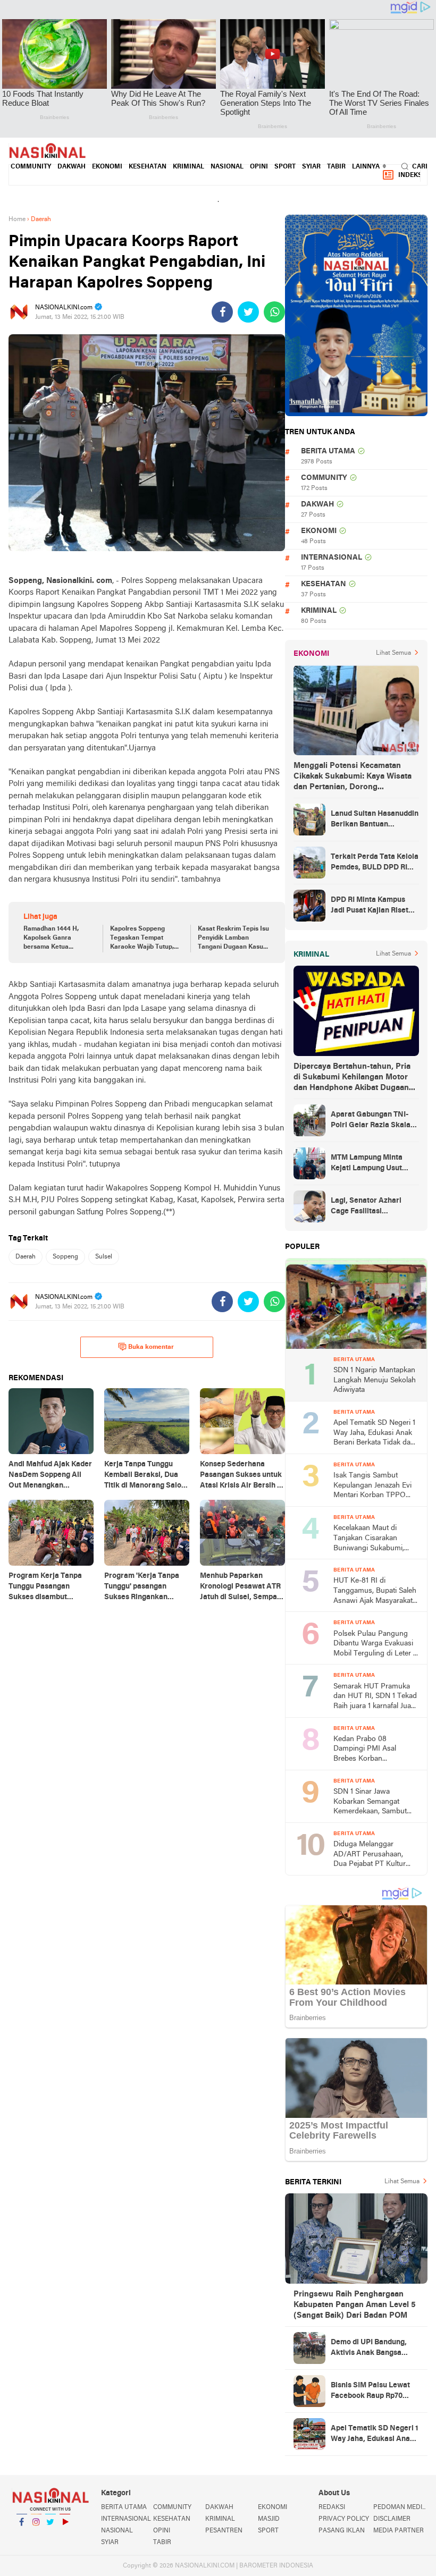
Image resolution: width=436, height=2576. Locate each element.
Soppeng (65, 1257)
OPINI (259, 167)
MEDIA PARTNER (399, 2531)
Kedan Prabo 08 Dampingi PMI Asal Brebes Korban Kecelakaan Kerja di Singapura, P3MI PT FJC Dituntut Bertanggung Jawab (373, 1750)
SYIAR (311, 167)
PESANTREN (224, 2531)
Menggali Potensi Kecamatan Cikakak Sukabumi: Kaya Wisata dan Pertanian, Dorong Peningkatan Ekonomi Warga (353, 777)
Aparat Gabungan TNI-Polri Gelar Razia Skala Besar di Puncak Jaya (371, 1121)
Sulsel (104, 1257)
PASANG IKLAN (342, 2531)
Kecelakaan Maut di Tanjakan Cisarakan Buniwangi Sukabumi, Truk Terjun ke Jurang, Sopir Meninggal (370, 1539)
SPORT (285, 167)
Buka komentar (151, 1347)
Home (17, 219)
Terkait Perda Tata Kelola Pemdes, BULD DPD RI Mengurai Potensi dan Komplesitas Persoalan (375, 863)
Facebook (22, 2536)
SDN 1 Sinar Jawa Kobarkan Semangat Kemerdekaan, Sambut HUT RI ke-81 (370, 1802)
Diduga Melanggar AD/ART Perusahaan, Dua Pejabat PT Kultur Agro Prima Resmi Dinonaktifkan (370, 1855)
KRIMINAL (188, 167)
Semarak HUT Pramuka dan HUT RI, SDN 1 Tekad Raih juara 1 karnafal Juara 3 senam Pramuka (375, 1697)
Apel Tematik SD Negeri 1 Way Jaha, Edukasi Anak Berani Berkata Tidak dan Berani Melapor (374, 1434)
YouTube (65, 2536)
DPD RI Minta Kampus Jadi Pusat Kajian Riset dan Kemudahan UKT (370, 906)
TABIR (336, 167)
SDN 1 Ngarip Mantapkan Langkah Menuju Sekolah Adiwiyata (375, 1380)
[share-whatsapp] (274, 312)
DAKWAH (72, 167)
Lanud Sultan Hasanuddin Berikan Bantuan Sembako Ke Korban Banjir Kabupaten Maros (375, 820)
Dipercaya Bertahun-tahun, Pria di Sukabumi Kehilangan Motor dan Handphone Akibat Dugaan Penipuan (352, 1078)
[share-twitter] (248, 312)
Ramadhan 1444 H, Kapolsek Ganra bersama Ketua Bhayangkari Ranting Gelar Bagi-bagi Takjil (56, 939)
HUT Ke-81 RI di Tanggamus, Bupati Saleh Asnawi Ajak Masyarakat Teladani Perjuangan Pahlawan (375, 1591)
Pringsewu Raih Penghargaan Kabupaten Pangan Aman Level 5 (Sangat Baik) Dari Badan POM (355, 2305)
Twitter (51, 2536)
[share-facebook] (222, 312)
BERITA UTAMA (328, 451)
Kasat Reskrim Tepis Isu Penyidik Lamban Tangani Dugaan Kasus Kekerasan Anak (233, 939)
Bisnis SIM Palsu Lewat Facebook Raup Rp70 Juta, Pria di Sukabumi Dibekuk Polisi (370, 2392)
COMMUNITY (31, 167)
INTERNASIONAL (332, 558)
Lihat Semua (393, 653)
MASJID (269, 2519)
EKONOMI (107, 167)
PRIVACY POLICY (344, 2519)
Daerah (26, 1257)
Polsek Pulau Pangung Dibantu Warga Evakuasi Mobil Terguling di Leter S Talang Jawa (375, 1645)
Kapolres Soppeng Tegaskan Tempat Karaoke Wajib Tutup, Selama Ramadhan (142, 939)
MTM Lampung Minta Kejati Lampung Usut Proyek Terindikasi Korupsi (367, 1164)
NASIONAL (227, 167)
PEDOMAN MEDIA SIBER (400, 2507)
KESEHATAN (148, 167)
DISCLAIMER (392, 2519)
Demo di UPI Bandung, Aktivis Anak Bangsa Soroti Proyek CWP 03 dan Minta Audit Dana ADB (369, 2349)
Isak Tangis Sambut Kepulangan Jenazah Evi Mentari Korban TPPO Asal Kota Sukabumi (372, 1486)
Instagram (36, 2536)
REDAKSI (332, 2507)
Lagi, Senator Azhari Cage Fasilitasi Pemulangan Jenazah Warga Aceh (367, 1207)
